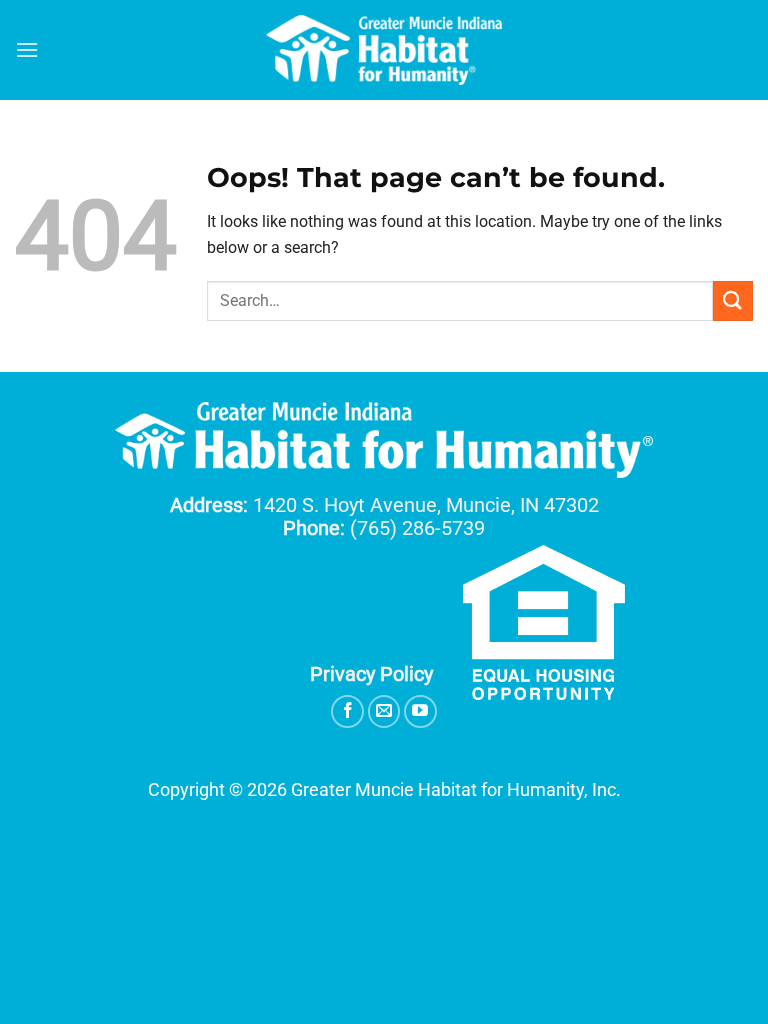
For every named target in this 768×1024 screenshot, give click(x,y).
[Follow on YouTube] (420, 711)
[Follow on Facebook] (347, 711)
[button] (27, 49)
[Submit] (733, 300)
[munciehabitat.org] (384, 50)
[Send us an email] (384, 711)
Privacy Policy (371, 674)
